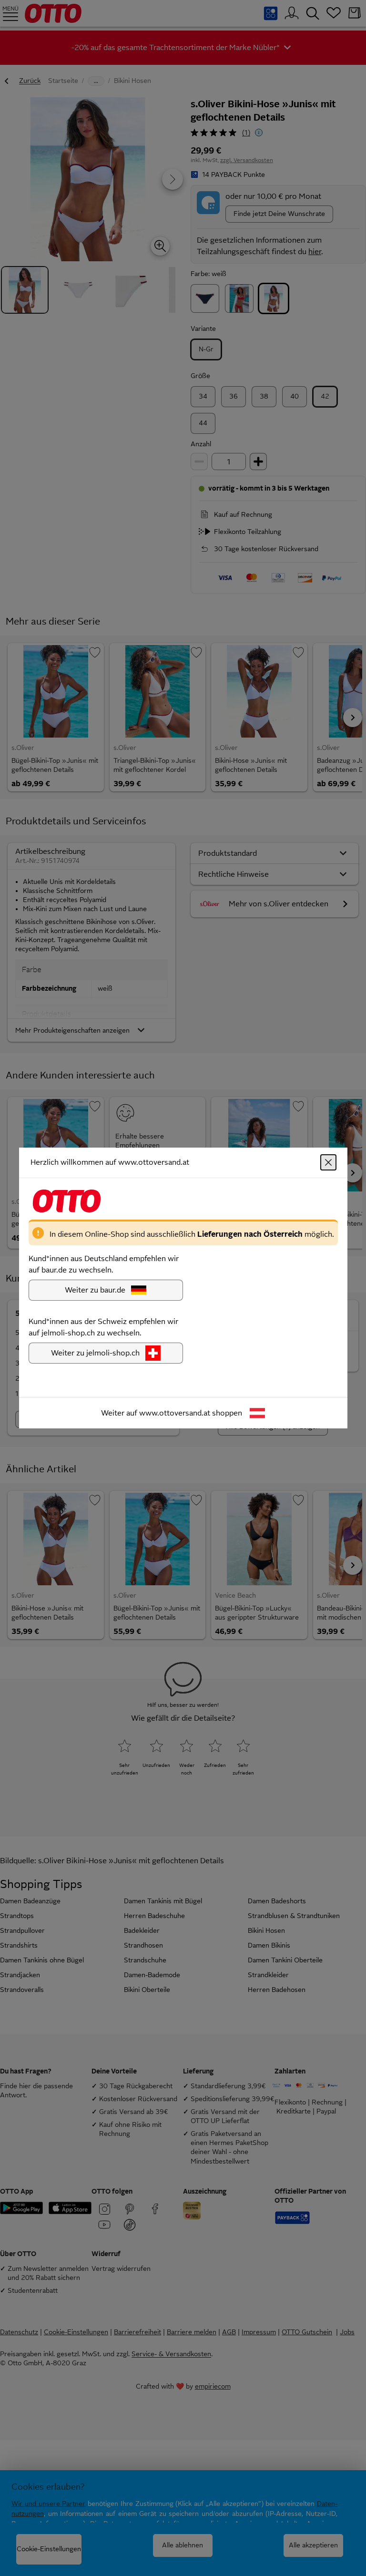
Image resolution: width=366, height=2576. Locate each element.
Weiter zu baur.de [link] (95, 1290)
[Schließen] (328, 1162)
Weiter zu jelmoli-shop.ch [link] (95, 1353)
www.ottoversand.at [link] (175, 1413)
